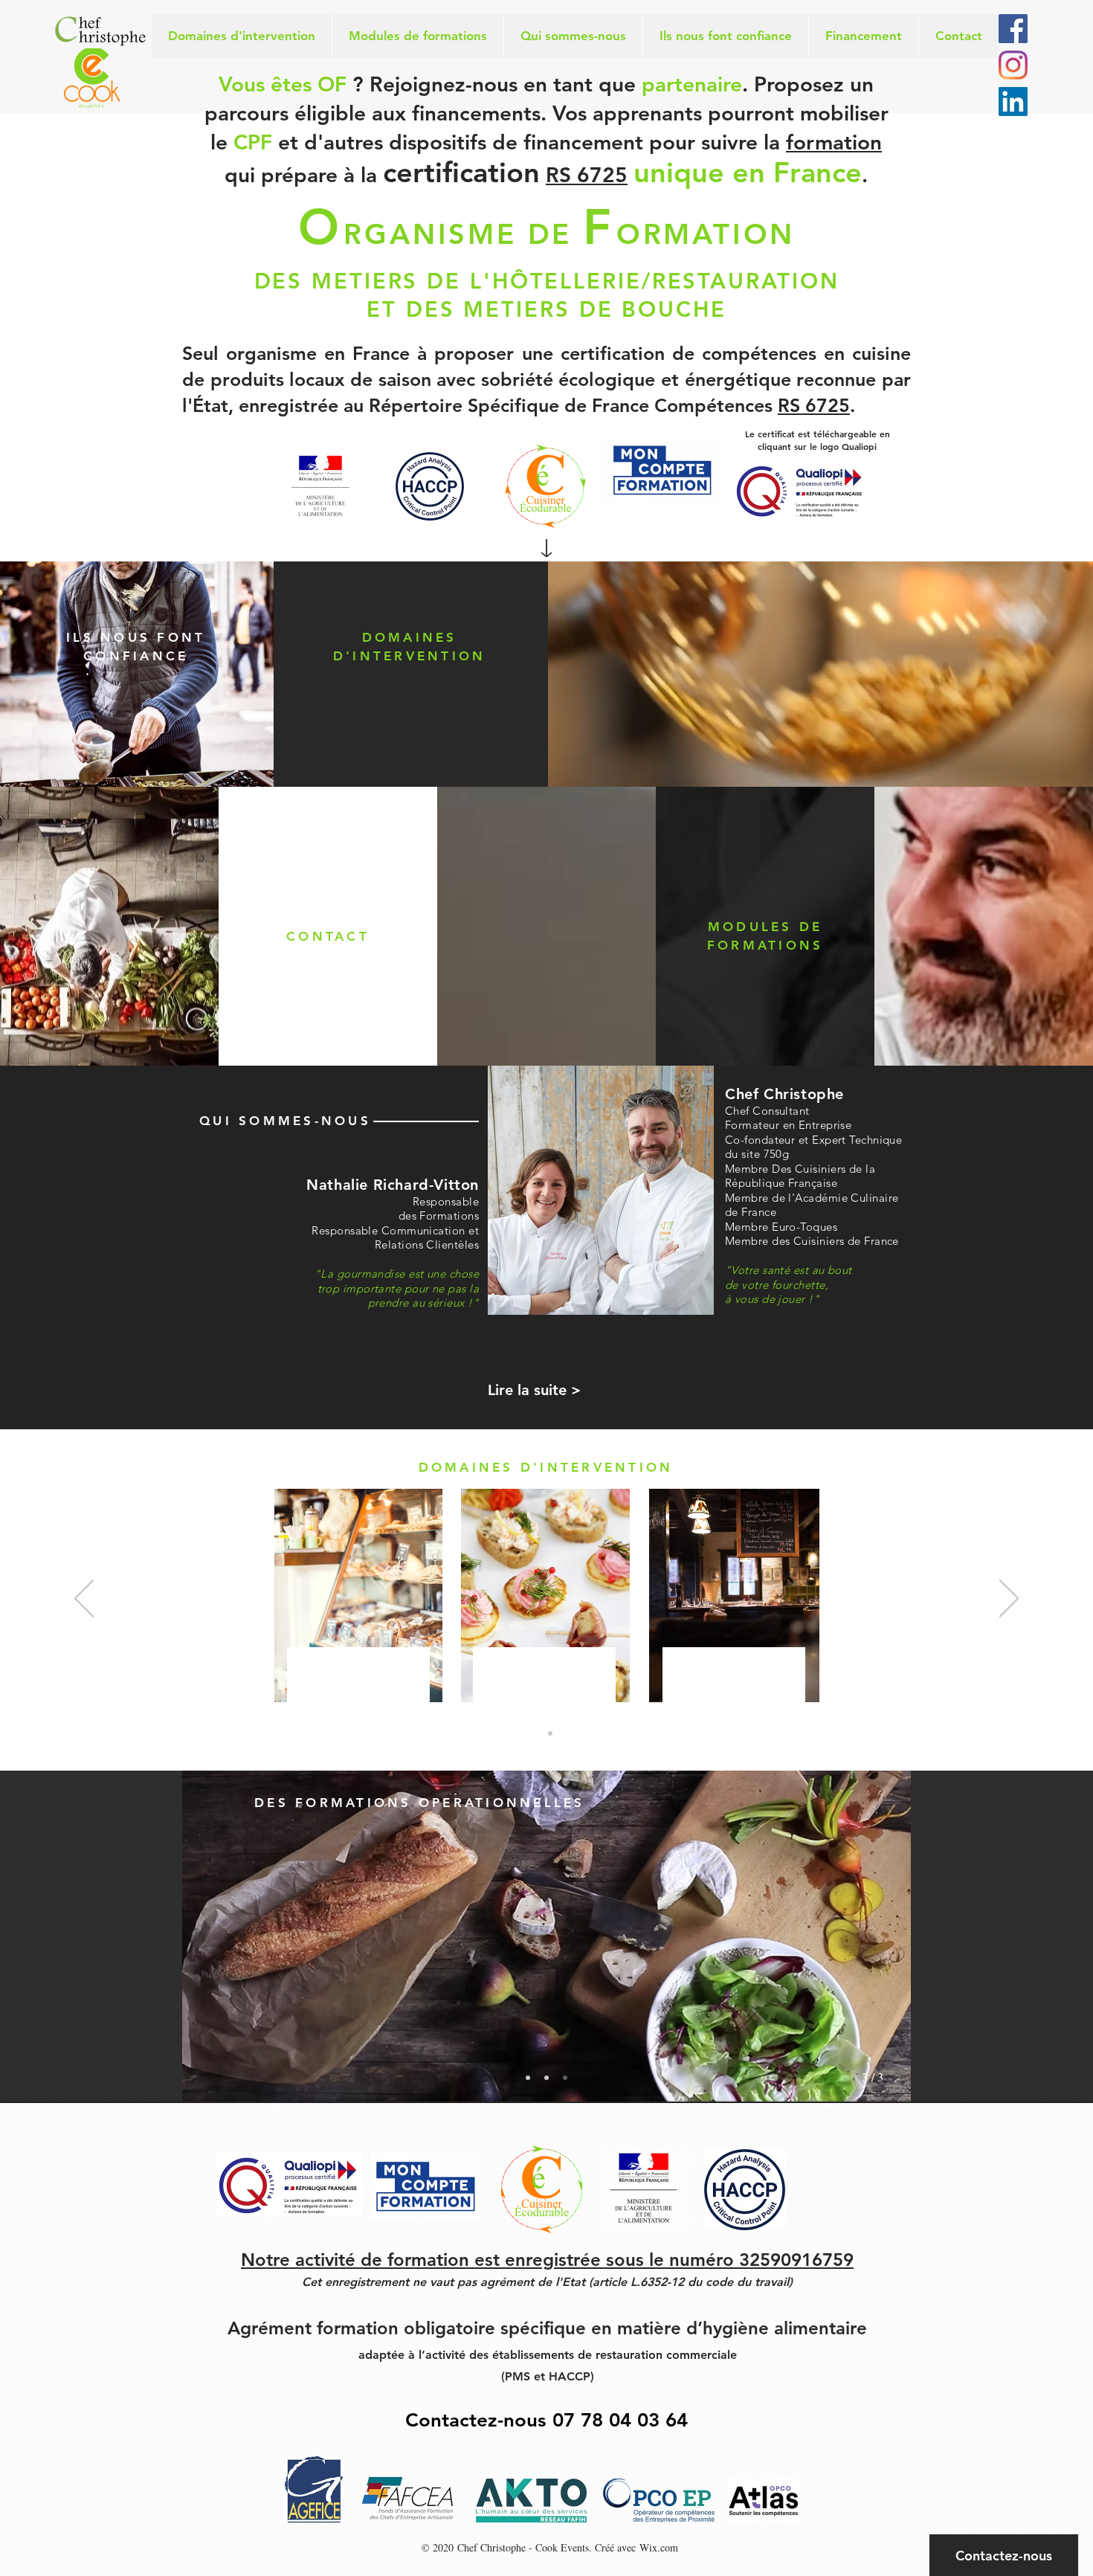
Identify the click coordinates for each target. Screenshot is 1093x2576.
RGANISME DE (463, 234)
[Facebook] (1013, 29)
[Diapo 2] (550, 1733)
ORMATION (706, 234)
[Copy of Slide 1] (546, 2078)
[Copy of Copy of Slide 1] (565, 2078)
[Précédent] (84, 1600)
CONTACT (328, 936)
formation (834, 142)
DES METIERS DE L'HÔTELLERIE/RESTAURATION (547, 281)
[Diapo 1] (544, 1733)
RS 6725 (587, 175)
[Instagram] (1013, 65)
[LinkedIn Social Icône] (1013, 102)
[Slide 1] (528, 2078)
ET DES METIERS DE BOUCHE (546, 309)
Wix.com (659, 2547)
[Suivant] (1009, 1600)
